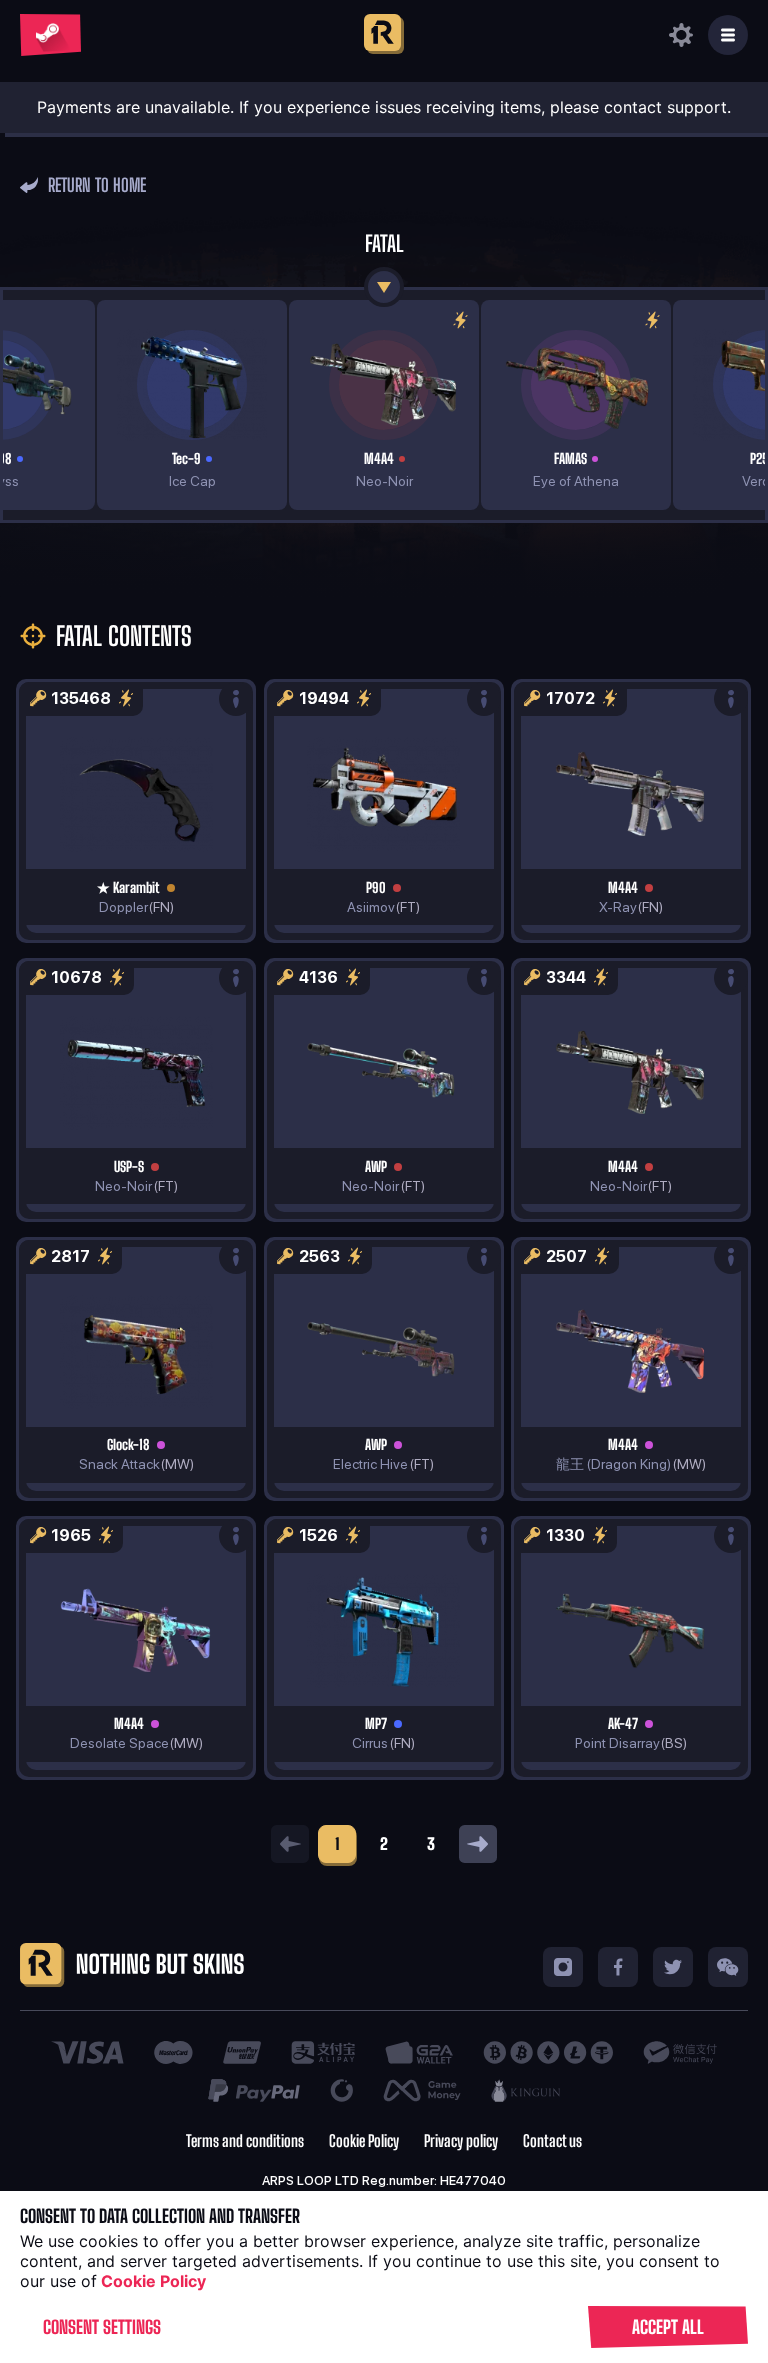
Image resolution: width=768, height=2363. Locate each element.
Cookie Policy (364, 2141)
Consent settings (102, 2327)
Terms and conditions (245, 2141)
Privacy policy (461, 2141)
